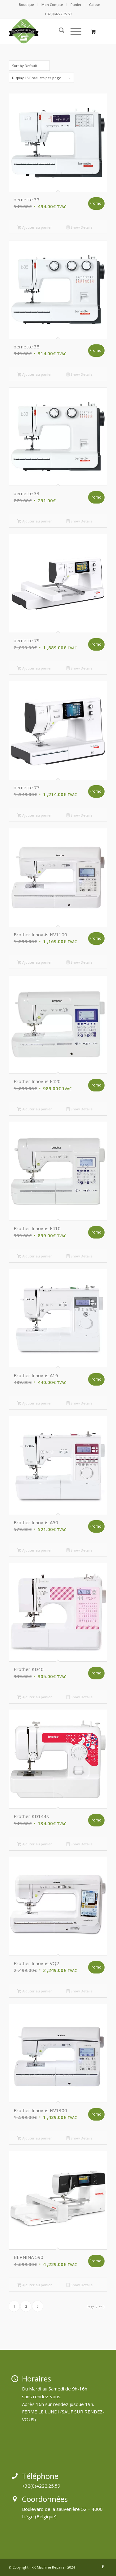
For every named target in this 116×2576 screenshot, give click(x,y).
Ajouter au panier (37, 227)
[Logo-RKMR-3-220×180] (48, 31)
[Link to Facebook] (103, 2567)
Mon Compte (52, 4)
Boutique (26, 4)
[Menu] (73, 31)
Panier (76, 4)
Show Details (81, 227)
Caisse (95, 4)
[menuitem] (27, 5)
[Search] (59, 31)
